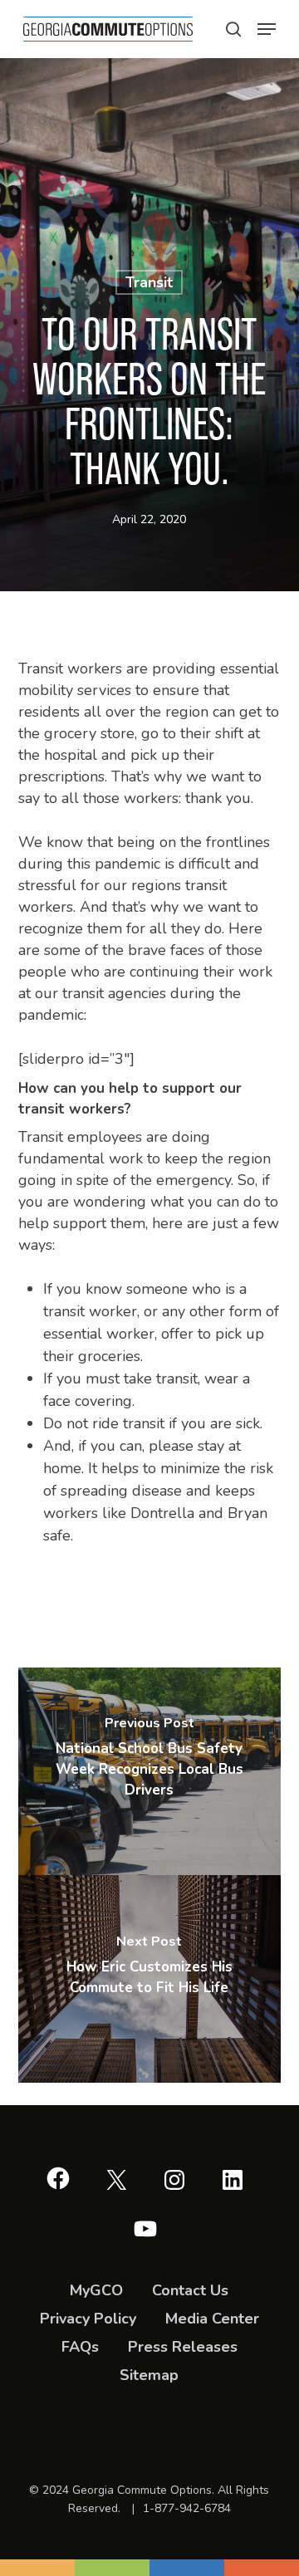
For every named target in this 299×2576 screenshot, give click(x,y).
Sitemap (149, 2375)
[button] (233, 29)
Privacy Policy (88, 2319)
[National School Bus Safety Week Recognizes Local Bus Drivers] (150, 1771)
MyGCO (96, 2290)
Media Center (212, 2319)
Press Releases (183, 2347)
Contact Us (190, 2290)
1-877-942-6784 (187, 2508)
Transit (149, 282)
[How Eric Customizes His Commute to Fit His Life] (150, 1979)
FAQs (80, 2347)
